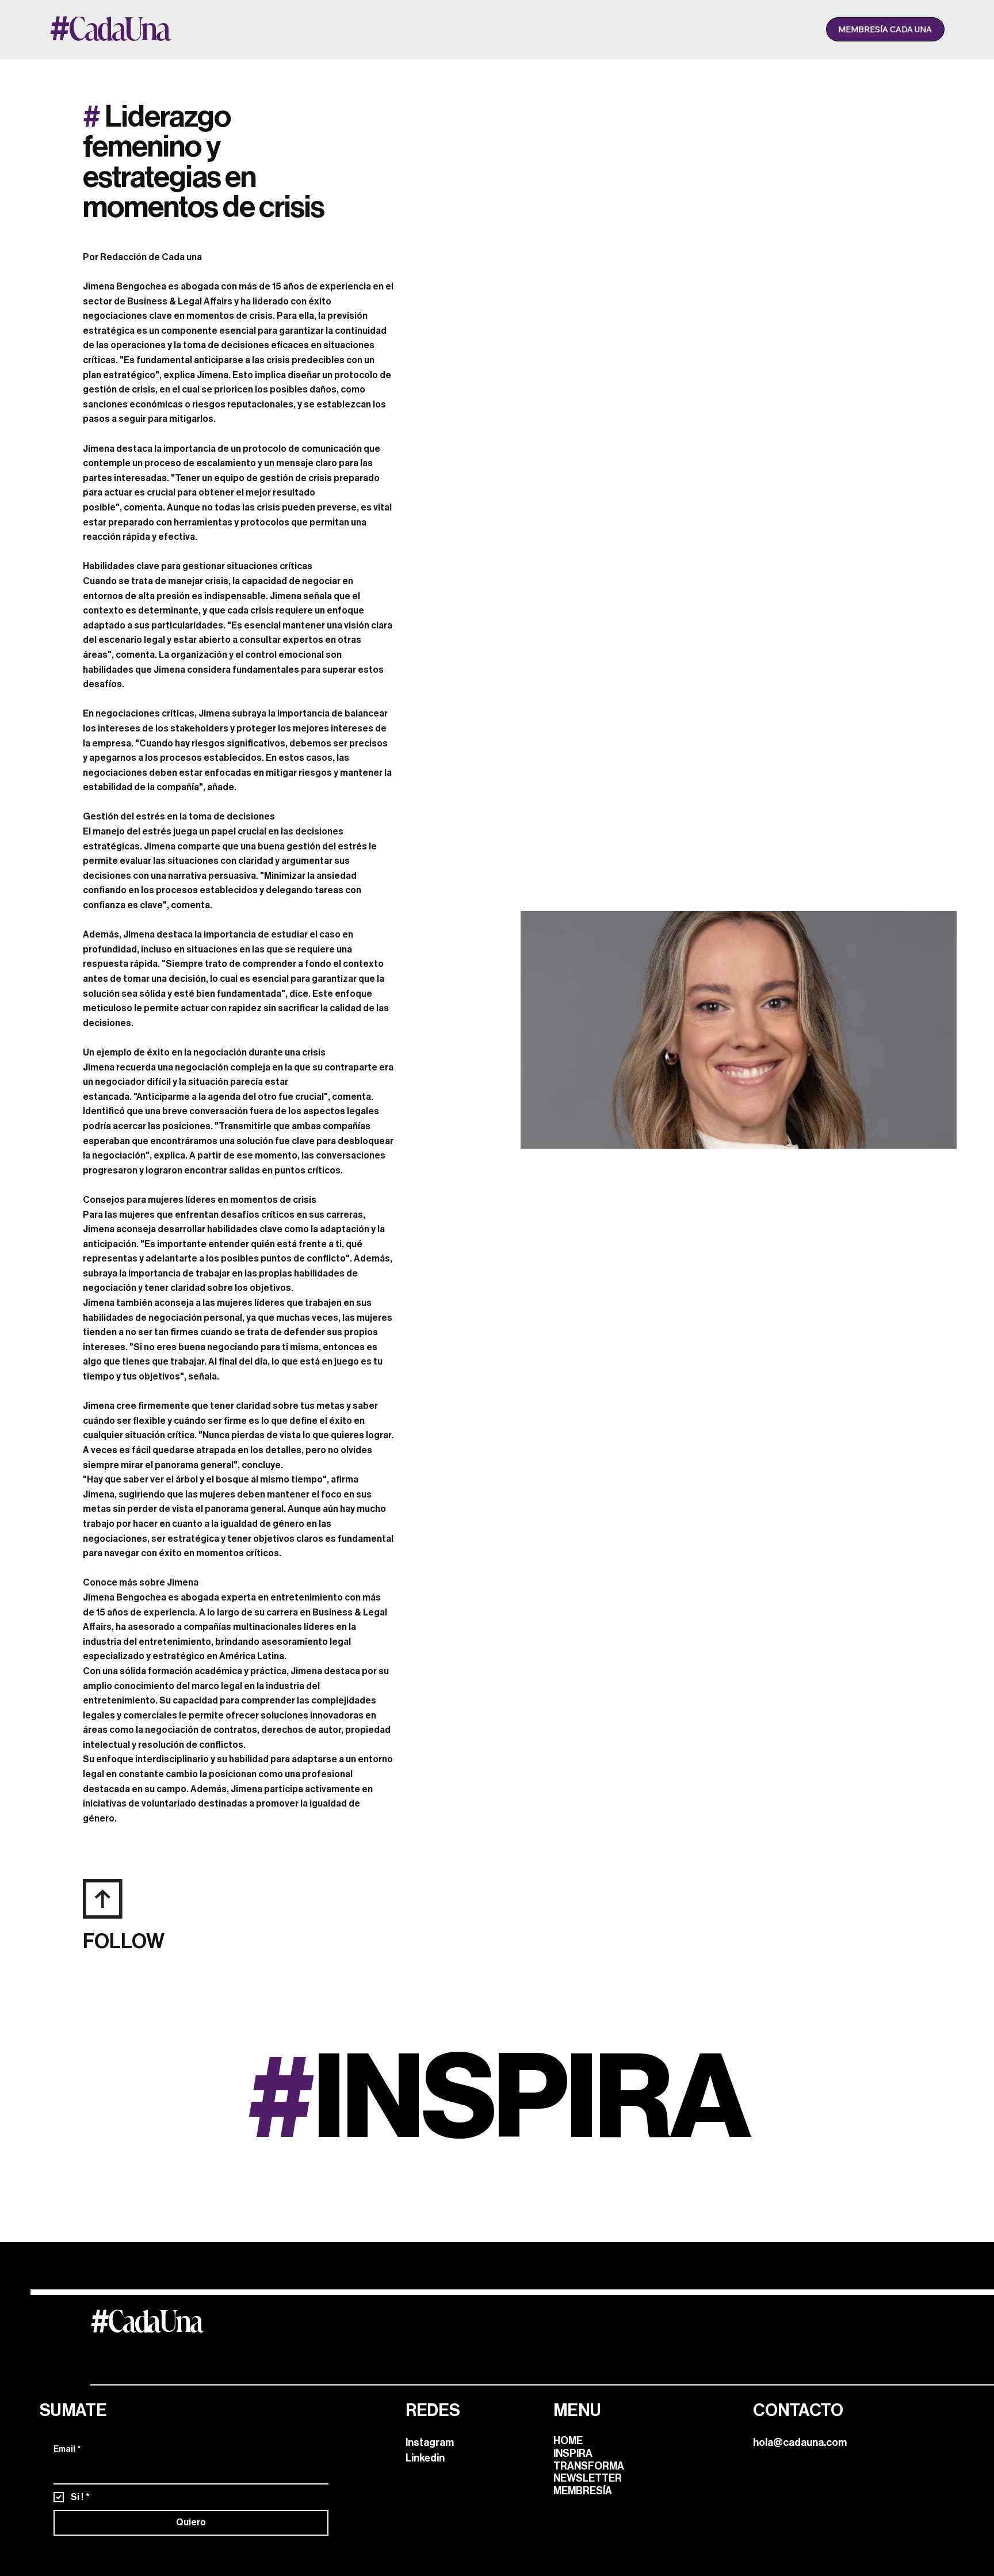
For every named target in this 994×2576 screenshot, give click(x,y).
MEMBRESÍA (583, 2491)
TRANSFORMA (589, 2466)
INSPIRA (573, 2453)
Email (67, 2449)
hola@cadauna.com (801, 2442)
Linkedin (425, 2458)
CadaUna (146, 2321)
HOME (568, 2441)
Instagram (430, 2442)
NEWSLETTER (588, 2478)
